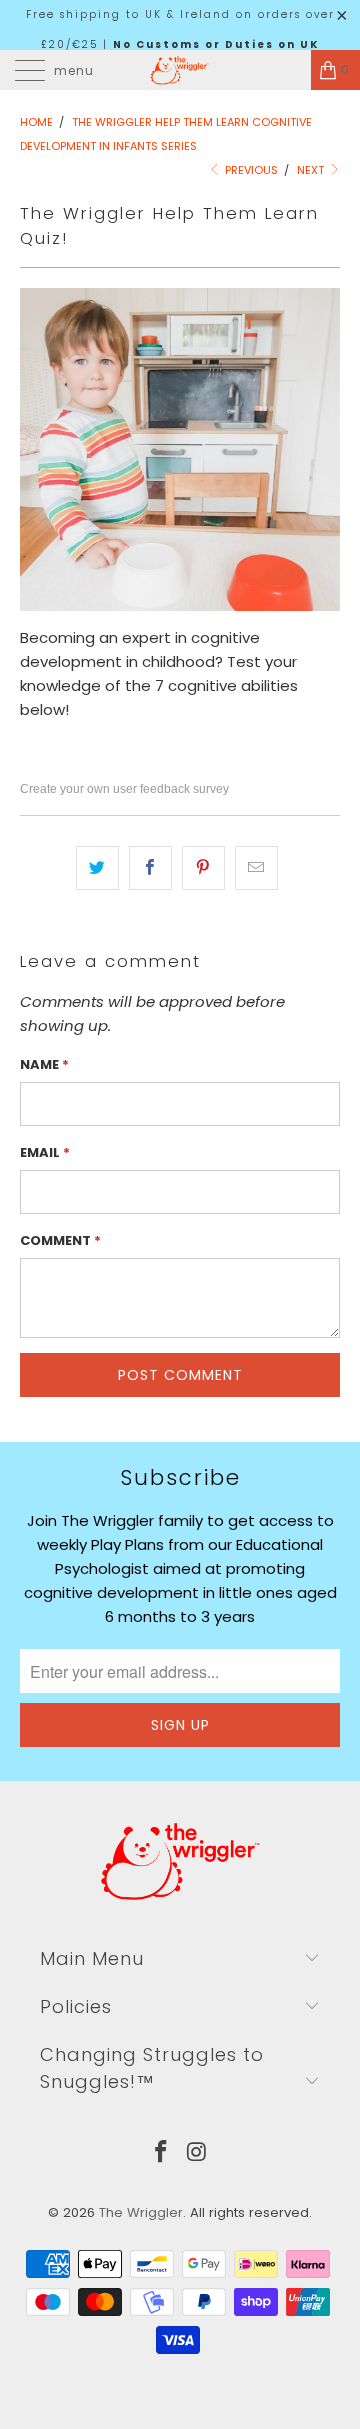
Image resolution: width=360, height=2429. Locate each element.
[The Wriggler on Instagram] (197, 2153)
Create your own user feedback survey (124, 789)
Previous (250, 170)
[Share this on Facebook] (150, 868)
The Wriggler (141, 2212)
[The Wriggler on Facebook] (161, 2153)
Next (312, 170)
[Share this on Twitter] (97, 868)
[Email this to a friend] (256, 868)
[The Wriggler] (180, 70)
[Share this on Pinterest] (203, 868)
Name (44, 1064)
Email (45, 1152)
